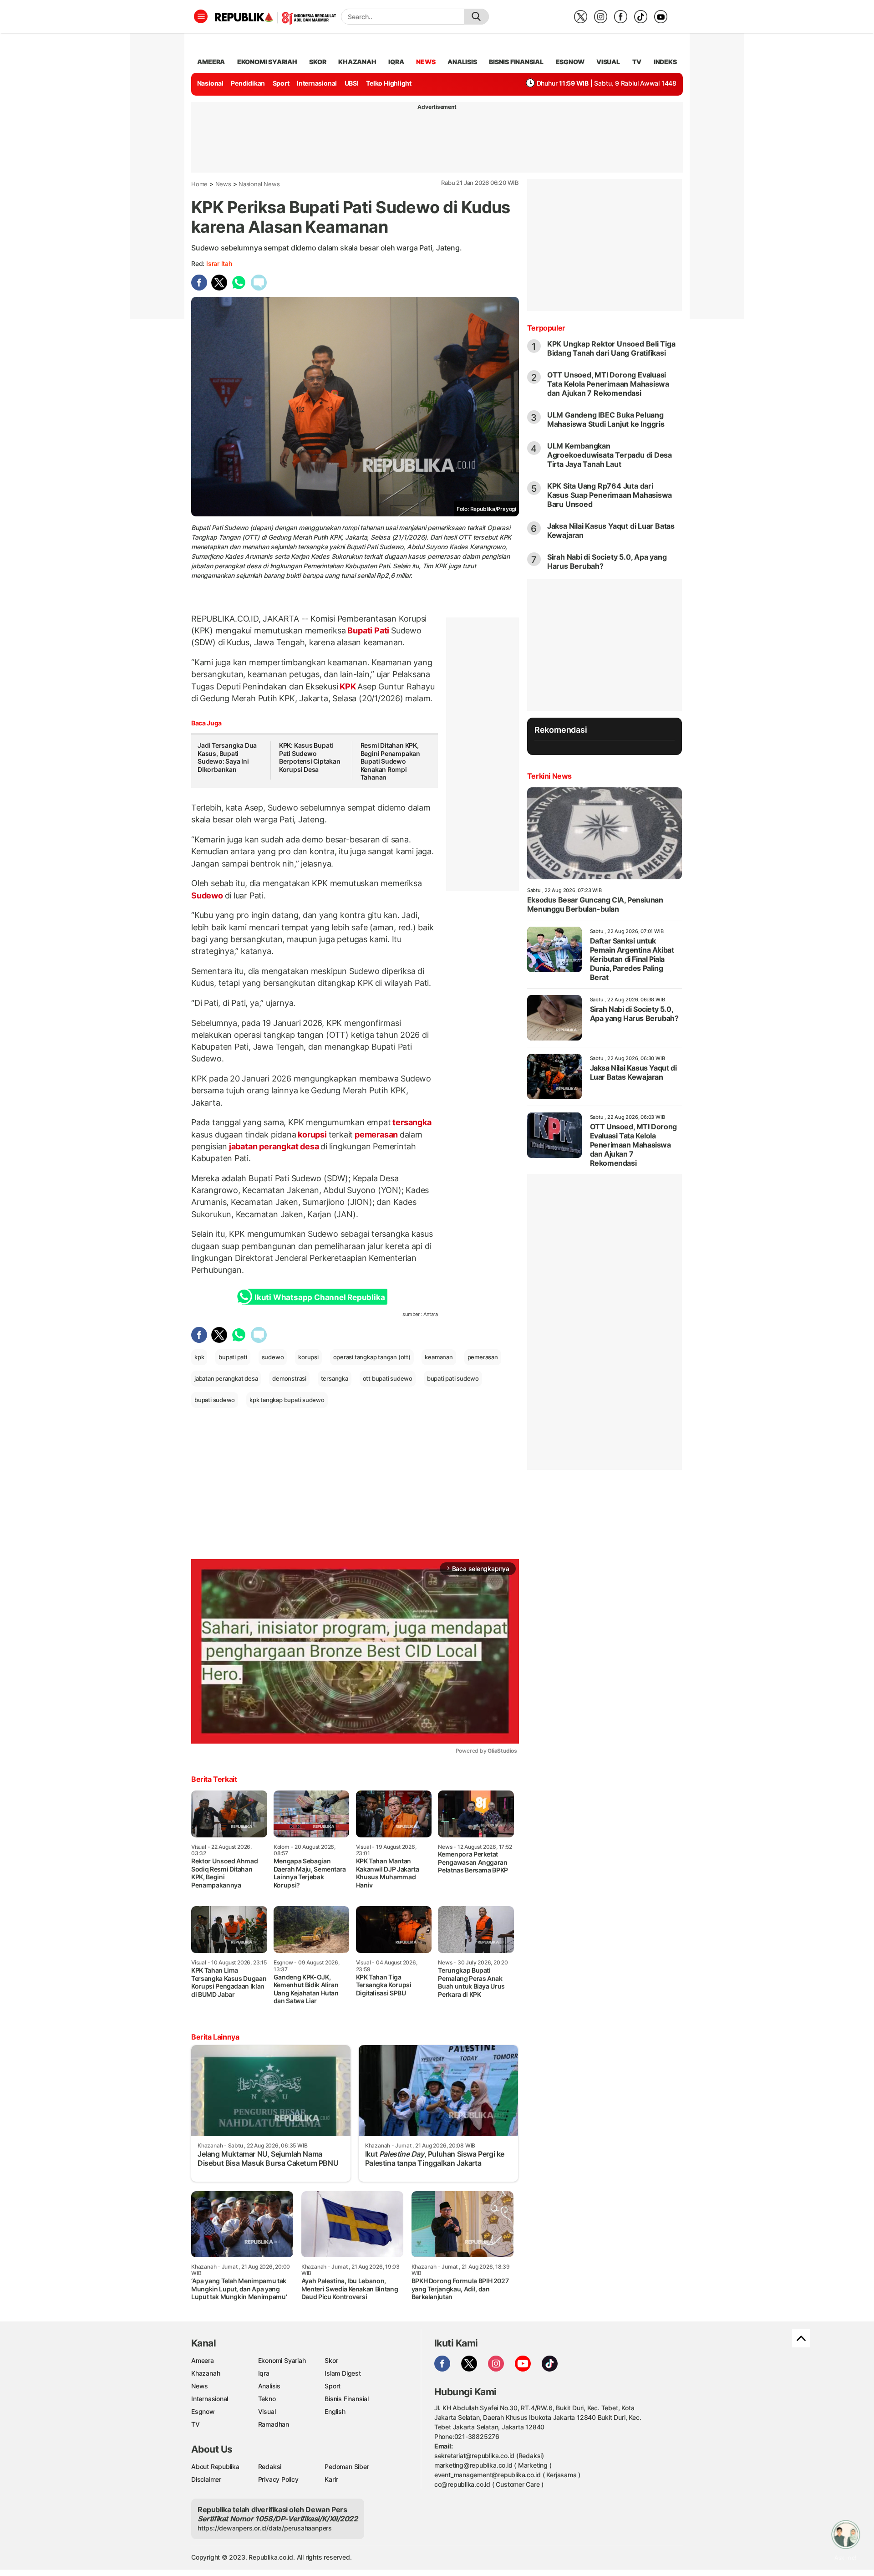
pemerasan (376, 1135)
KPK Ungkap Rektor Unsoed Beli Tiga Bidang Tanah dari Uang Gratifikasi (611, 348)
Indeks (665, 62)
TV (637, 62)
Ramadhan (274, 2424)
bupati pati (233, 1357)
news (426, 62)
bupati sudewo (215, 1400)
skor (318, 62)
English (335, 2411)
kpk (199, 1357)
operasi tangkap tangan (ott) (372, 1357)
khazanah (357, 62)
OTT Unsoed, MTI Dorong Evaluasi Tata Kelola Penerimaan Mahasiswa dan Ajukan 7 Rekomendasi (608, 384)
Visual (267, 2411)
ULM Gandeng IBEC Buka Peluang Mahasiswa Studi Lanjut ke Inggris (606, 419)
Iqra (264, 2373)
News (223, 184)
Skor (331, 2360)
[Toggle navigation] (201, 16)
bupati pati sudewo (453, 1378)
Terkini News (549, 776)
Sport (281, 83)
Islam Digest (343, 2373)
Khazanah (206, 2373)
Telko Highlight (389, 83)
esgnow (570, 62)
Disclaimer (206, 2479)
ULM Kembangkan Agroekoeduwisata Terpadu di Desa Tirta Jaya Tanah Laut (610, 455)
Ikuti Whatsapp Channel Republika (320, 1297)
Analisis (269, 2386)
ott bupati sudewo (388, 1378)
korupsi (313, 1135)
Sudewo (208, 895)
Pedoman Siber (347, 2466)
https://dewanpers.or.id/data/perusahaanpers (265, 2528)
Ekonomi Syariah (267, 62)
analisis (462, 62)
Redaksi (270, 2466)
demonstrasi (289, 1378)
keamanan (439, 1357)
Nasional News (259, 184)
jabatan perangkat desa (274, 1146)
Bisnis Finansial (516, 62)
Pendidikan (248, 83)
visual (608, 62)
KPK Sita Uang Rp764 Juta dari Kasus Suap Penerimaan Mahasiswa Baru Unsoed (610, 495)
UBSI (352, 83)
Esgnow (203, 2411)
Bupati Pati (368, 630)
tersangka (411, 1122)
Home (199, 184)
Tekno (267, 2399)
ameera (211, 62)
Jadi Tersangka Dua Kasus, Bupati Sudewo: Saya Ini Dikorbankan (227, 757)
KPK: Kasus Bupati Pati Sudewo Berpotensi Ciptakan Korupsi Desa (310, 757)
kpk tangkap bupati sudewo (287, 1400)
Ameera (203, 2360)
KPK (348, 686)
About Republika (215, 2466)
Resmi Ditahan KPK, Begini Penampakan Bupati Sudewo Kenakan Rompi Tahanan (390, 761)
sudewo (273, 1357)
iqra (396, 62)
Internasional (317, 83)
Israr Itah (219, 263)
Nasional (210, 83)
